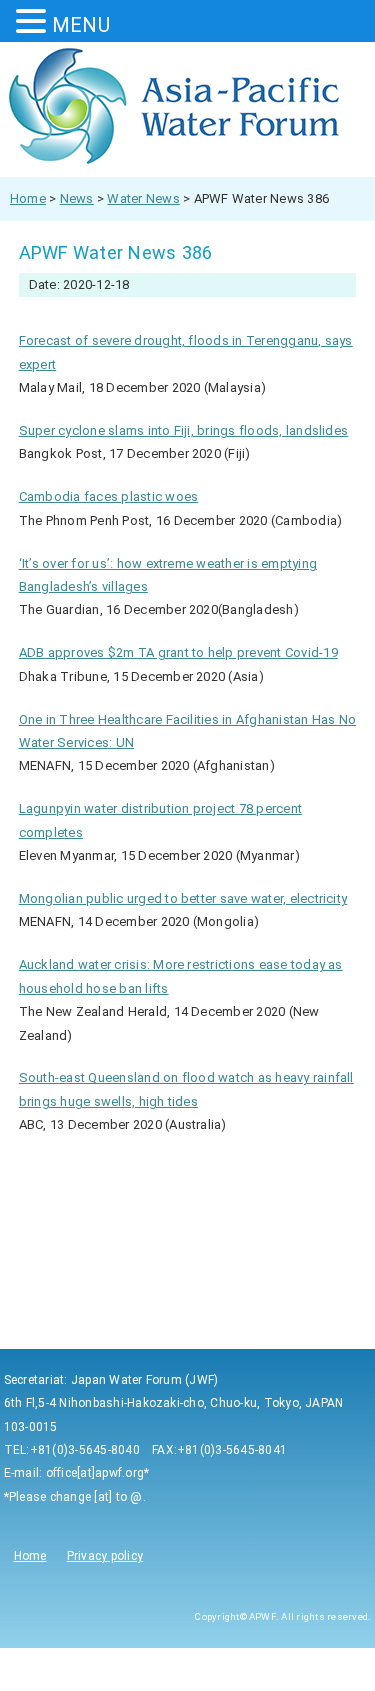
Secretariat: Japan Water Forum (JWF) (111, 1380)
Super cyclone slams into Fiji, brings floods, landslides (183, 430)
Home (30, 1556)
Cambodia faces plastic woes (108, 496)
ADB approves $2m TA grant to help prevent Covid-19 (178, 652)
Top (357, 1673)
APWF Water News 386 (116, 252)
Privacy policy (105, 1556)
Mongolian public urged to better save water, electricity (183, 898)
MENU (81, 25)
